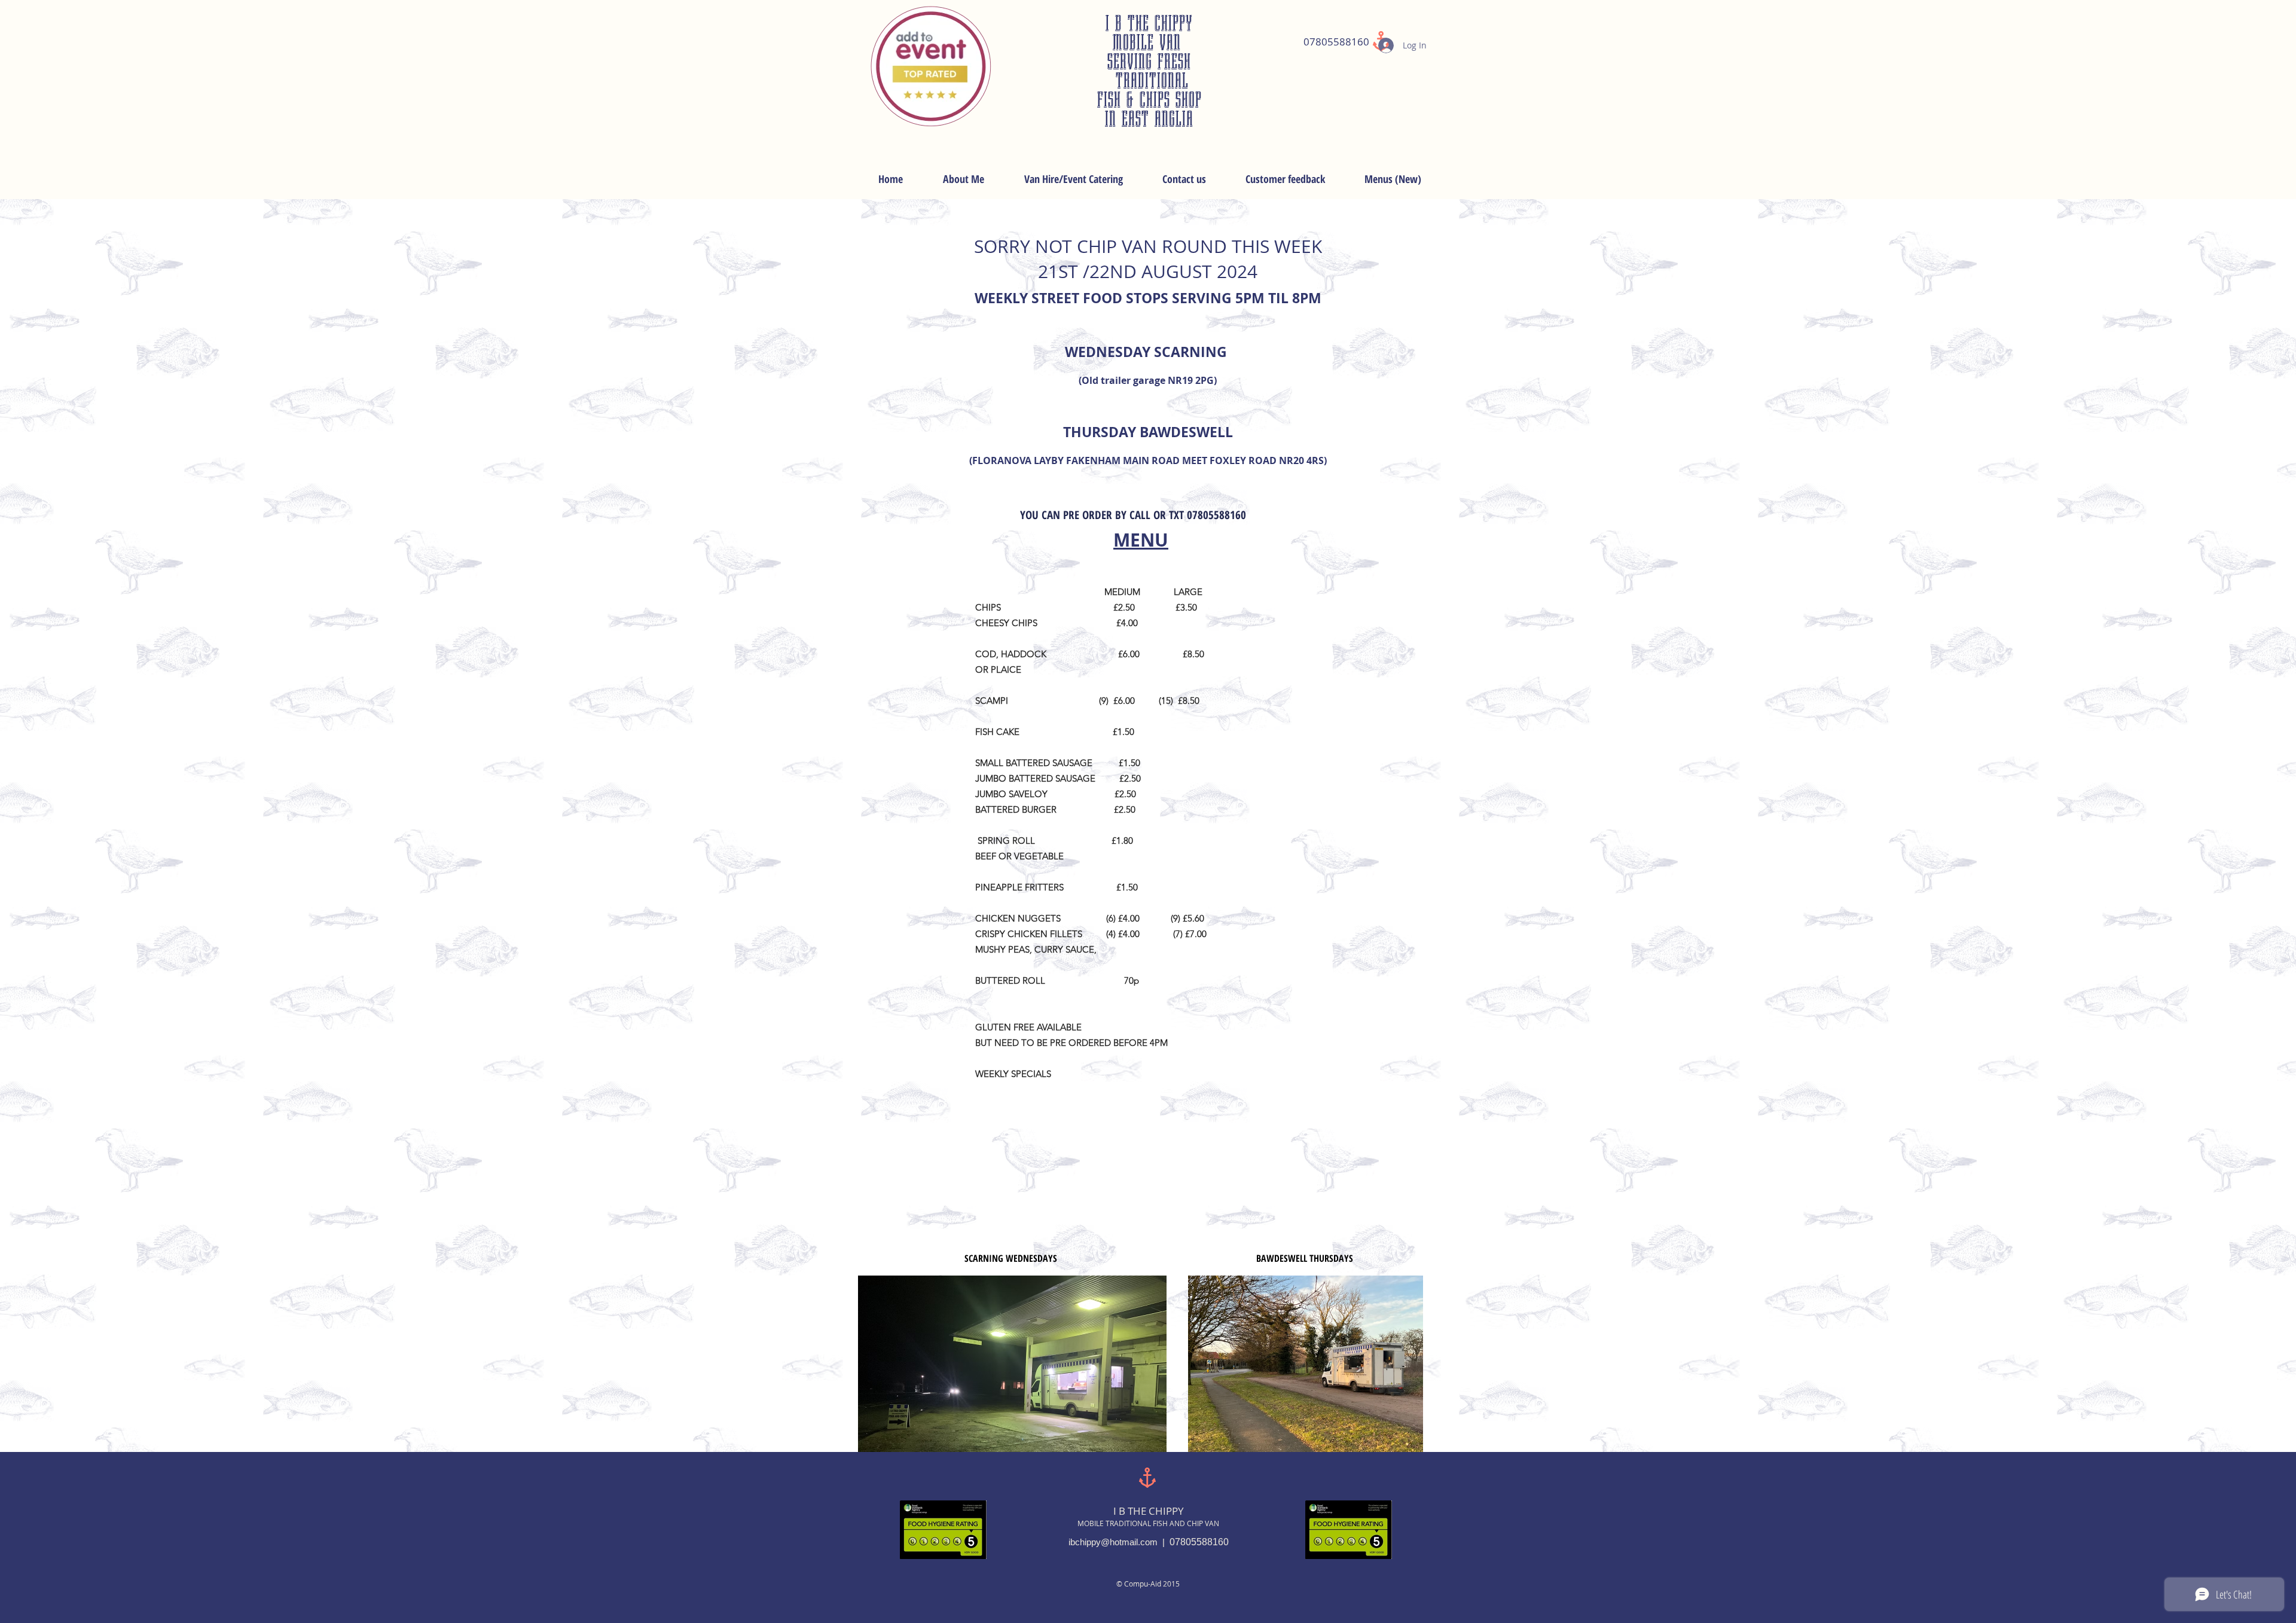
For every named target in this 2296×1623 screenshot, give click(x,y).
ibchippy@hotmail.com (1113, 1542)
